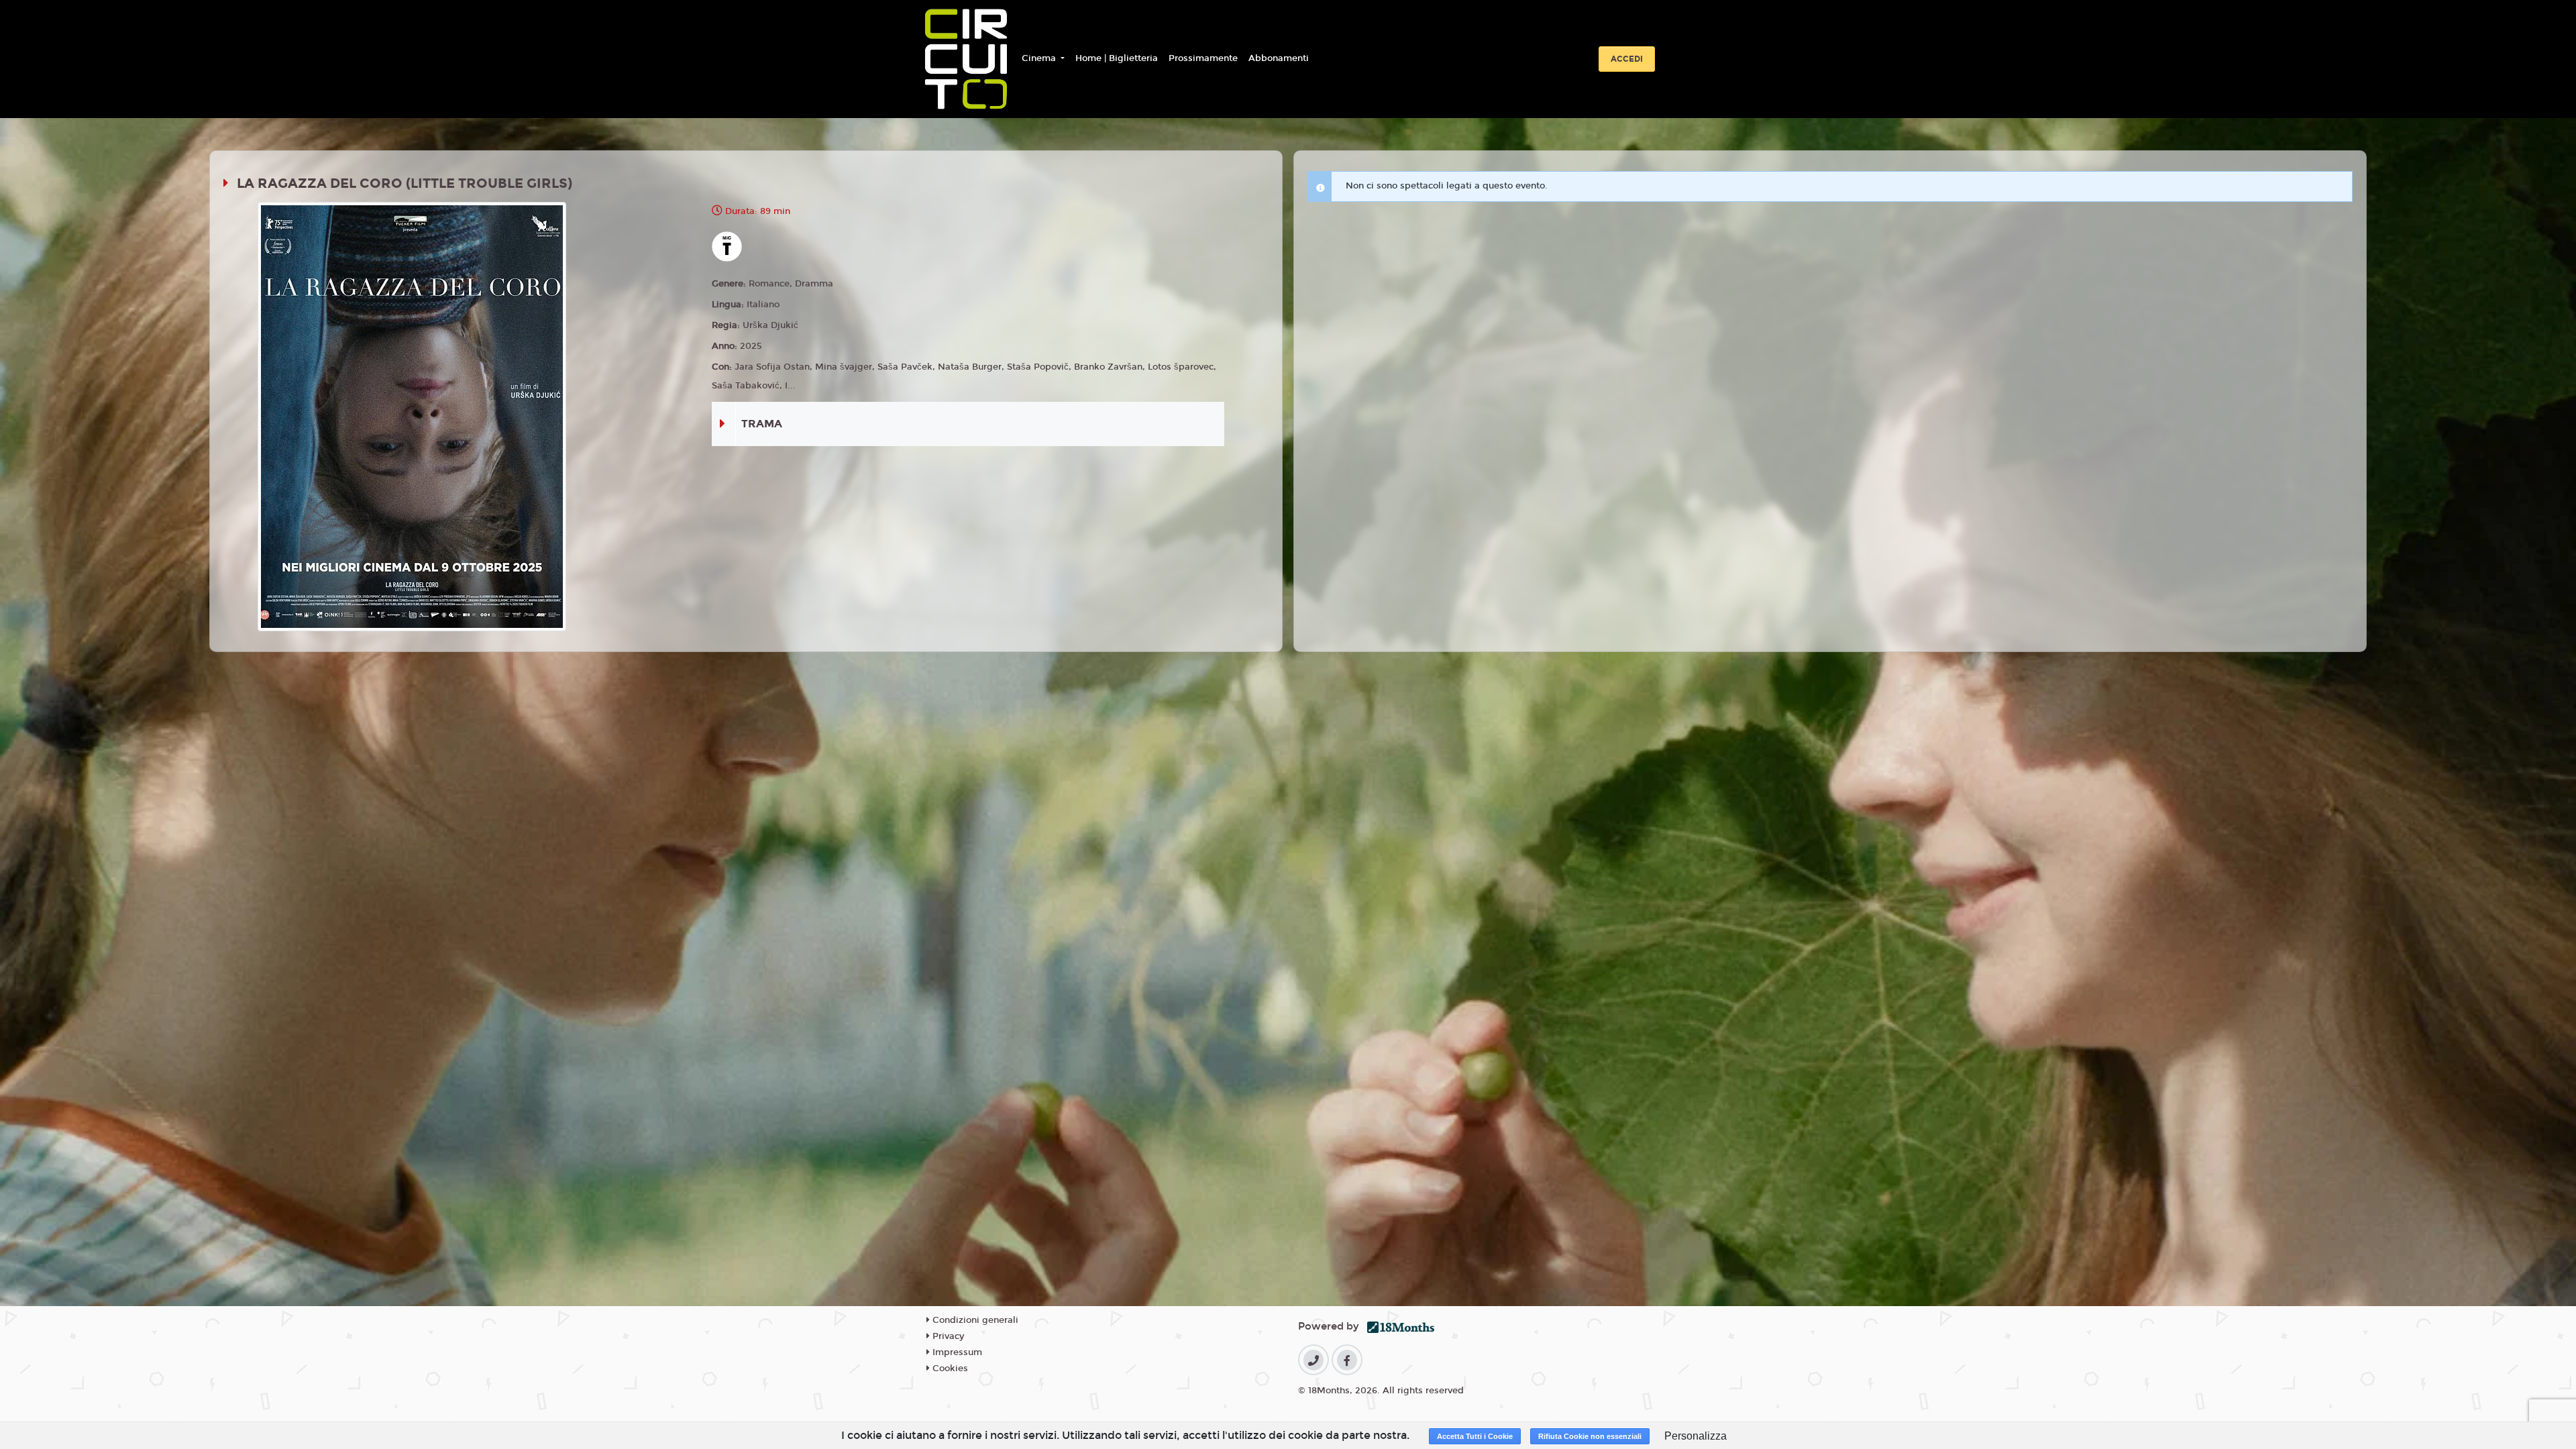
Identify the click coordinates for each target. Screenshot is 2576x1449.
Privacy (947, 1336)
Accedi (1627, 59)
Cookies (949, 1368)
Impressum (956, 1352)
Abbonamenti (1279, 58)
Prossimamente (1203, 58)
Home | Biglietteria (1117, 58)
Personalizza (1696, 1436)
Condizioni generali (974, 1320)
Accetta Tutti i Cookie (1475, 1436)
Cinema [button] (1040, 58)
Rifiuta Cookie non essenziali (1590, 1436)
